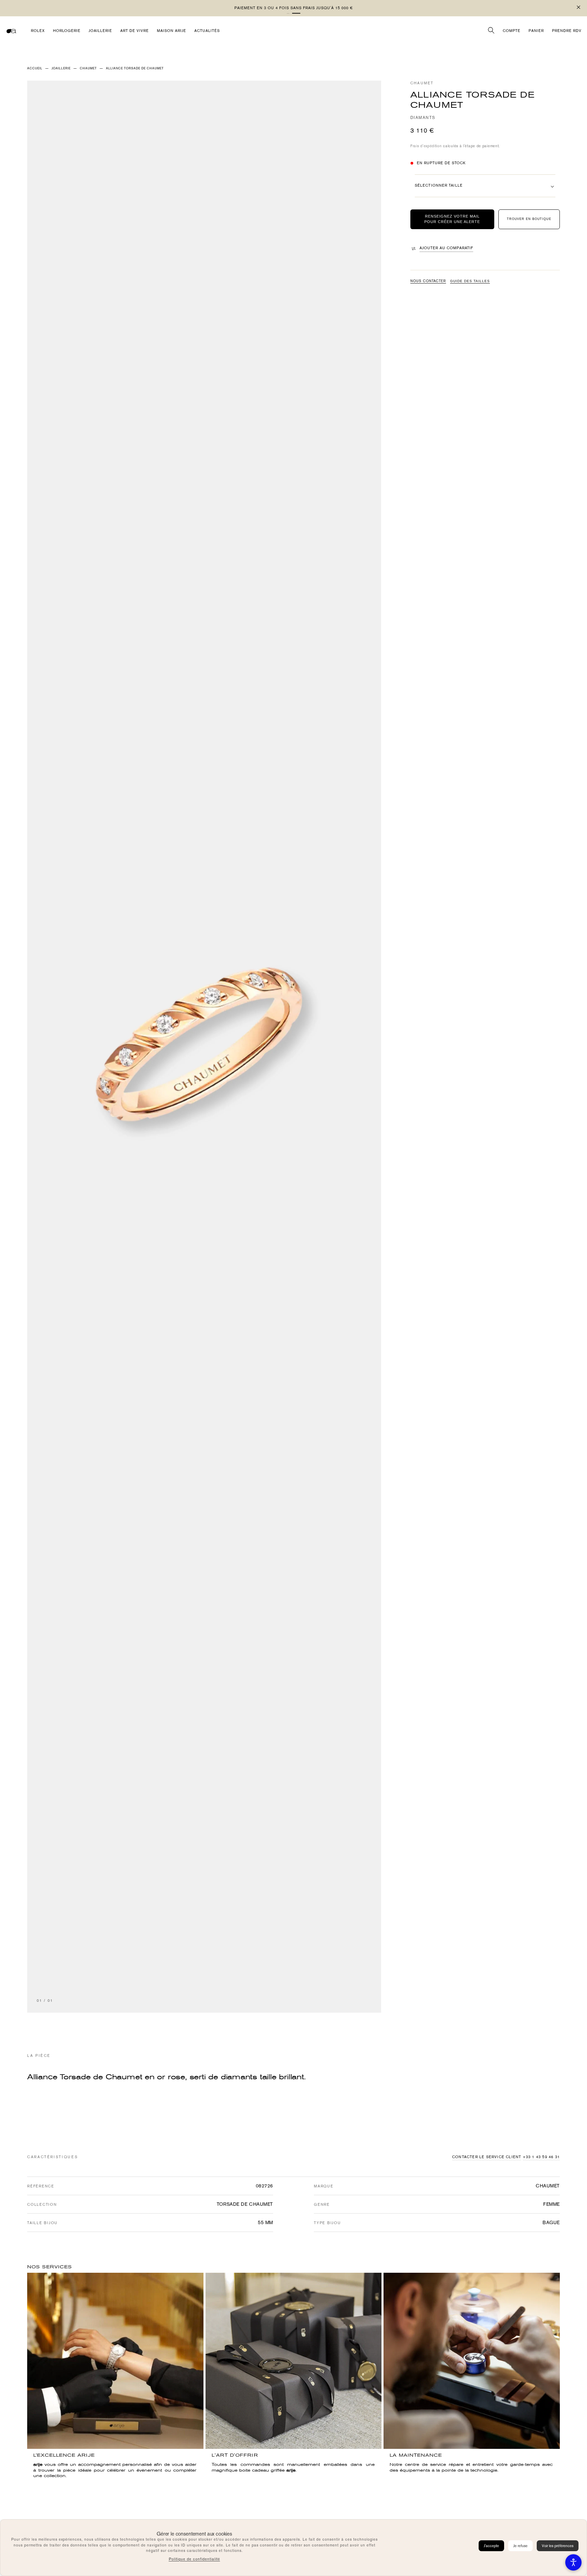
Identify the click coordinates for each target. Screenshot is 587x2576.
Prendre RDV (567, 31)
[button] (291, 13)
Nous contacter (428, 281)
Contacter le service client (487, 2157)
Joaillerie (61, 68)
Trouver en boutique (529, 219)
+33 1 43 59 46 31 (541, 2157)
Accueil (35, 68)
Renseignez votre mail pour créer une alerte (452, 219)
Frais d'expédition (426, 146)
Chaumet (422, 83)
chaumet (88, 68)
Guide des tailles (470, 281)
